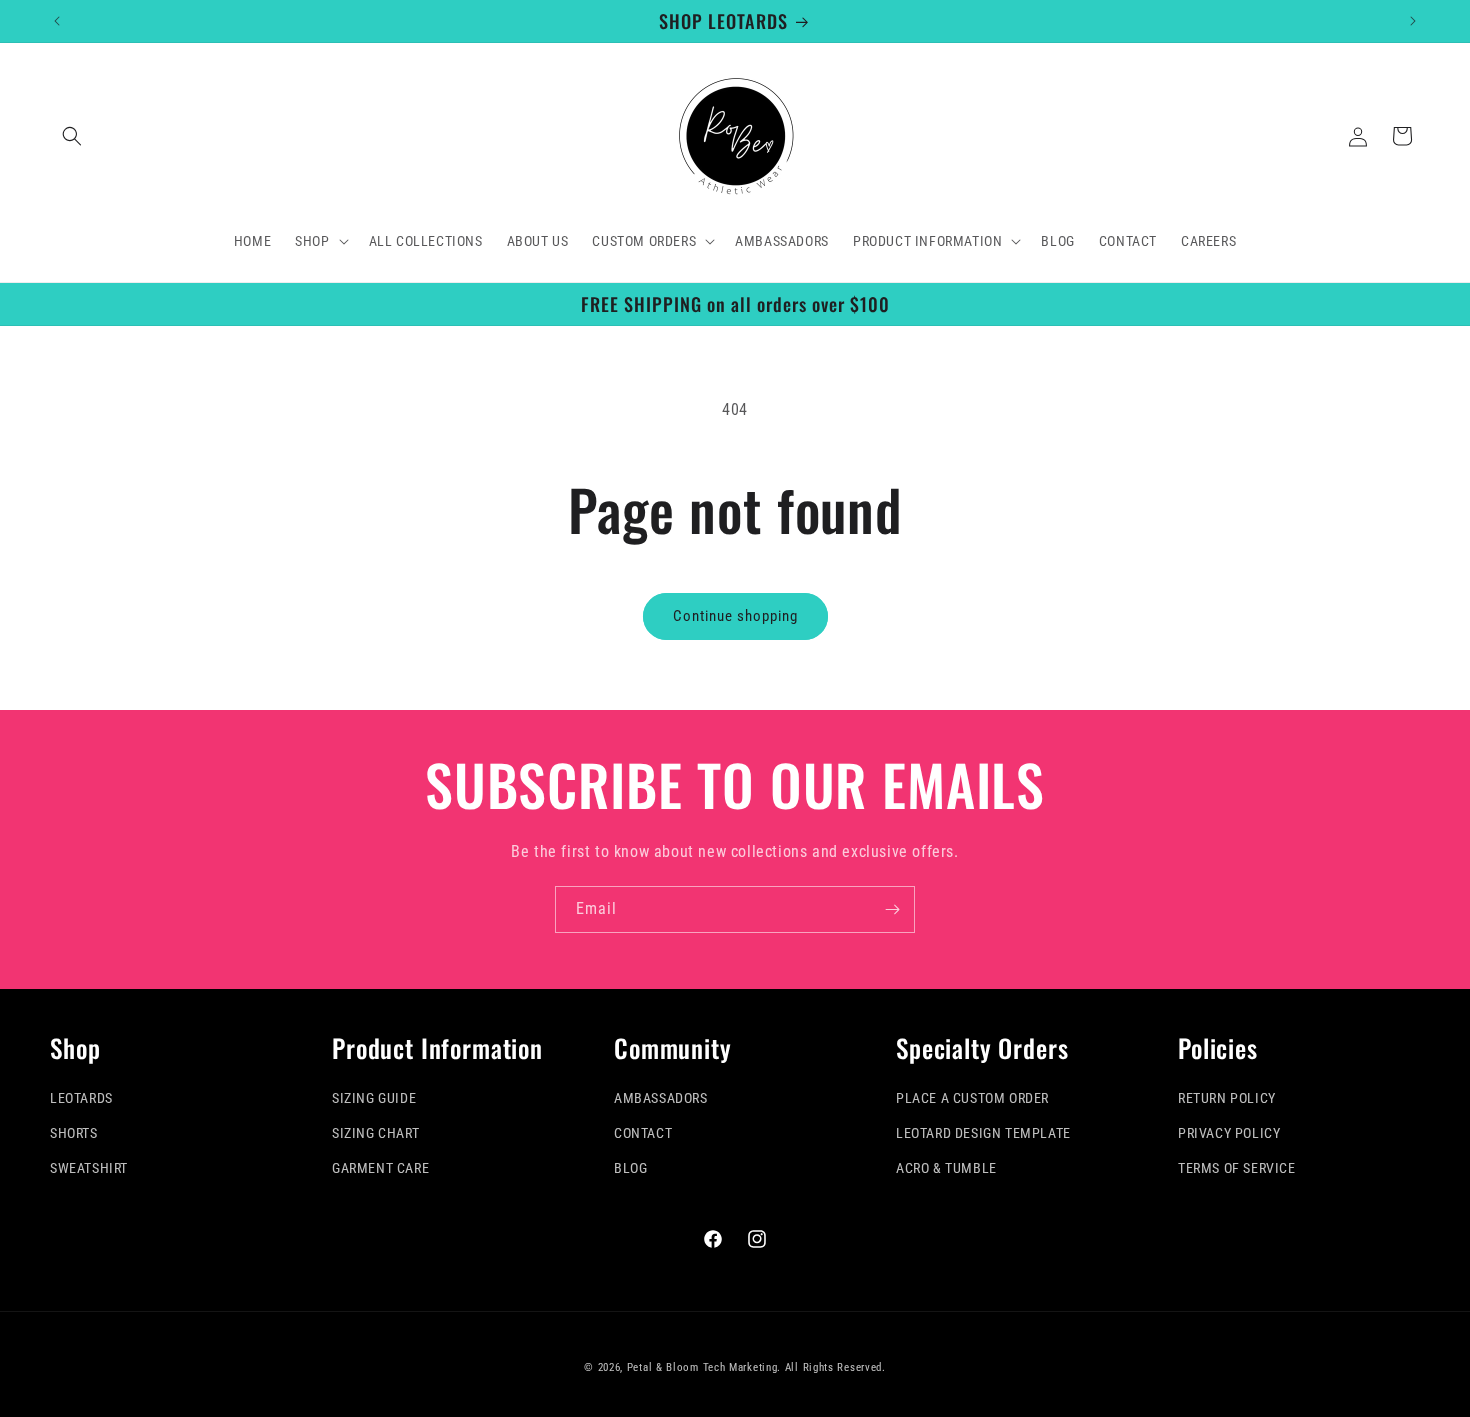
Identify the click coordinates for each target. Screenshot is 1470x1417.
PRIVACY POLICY (1229, 1133)
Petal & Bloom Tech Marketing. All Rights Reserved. (756, 1367)
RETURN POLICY (1227, 1098)
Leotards (81, 1098)
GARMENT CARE (380, 1168)
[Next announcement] (1413, 21)
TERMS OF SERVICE (1237, 1168)
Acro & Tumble (946, 1168)
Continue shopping (735, 616)
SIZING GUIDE (374, 1098)
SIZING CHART (375, 1133)
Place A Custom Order (972, 1098)
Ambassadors (661, 1098)
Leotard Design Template (983, 1133)
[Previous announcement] (57, 21)
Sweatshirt (89, 1168)
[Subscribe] (892, 909)
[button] (72, 136)
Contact (643, 1133)
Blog (630, 1168)
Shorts (74, 1133)
